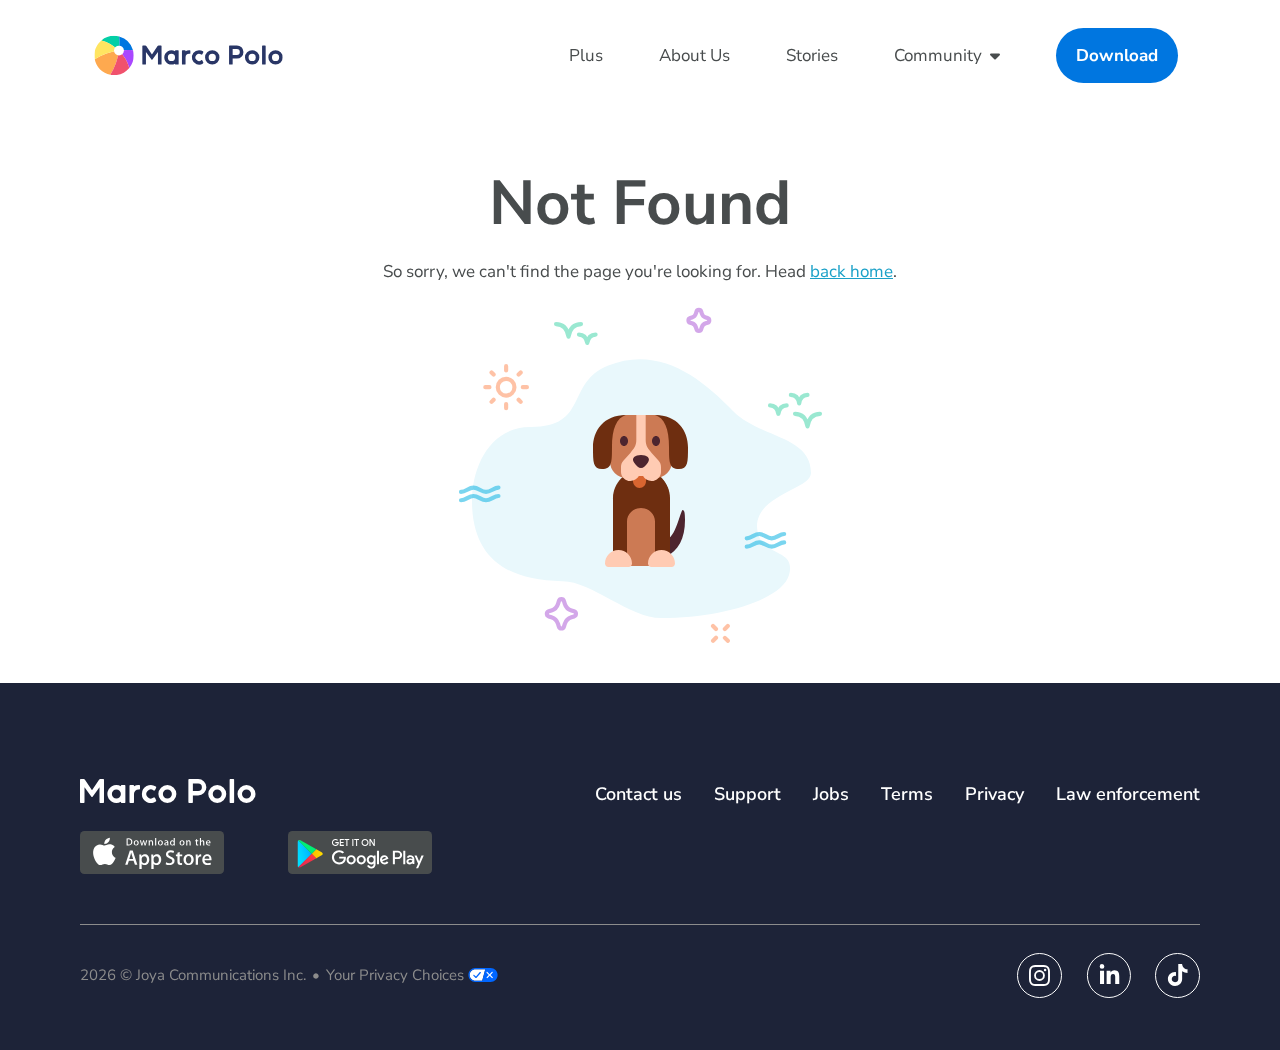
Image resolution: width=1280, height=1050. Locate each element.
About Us (694, 55)
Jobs (831, 794)
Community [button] (938, 55)
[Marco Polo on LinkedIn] (1108, 975)
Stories (812, 55)
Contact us (638, 794)
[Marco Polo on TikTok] (1177, 975)
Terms (907, 794)
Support (747, 794)
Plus (586, 55)
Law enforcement (1128, 794)
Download (1117, 55)
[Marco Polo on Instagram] (1039, 975)
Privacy (994, 794)
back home (851, 271)
